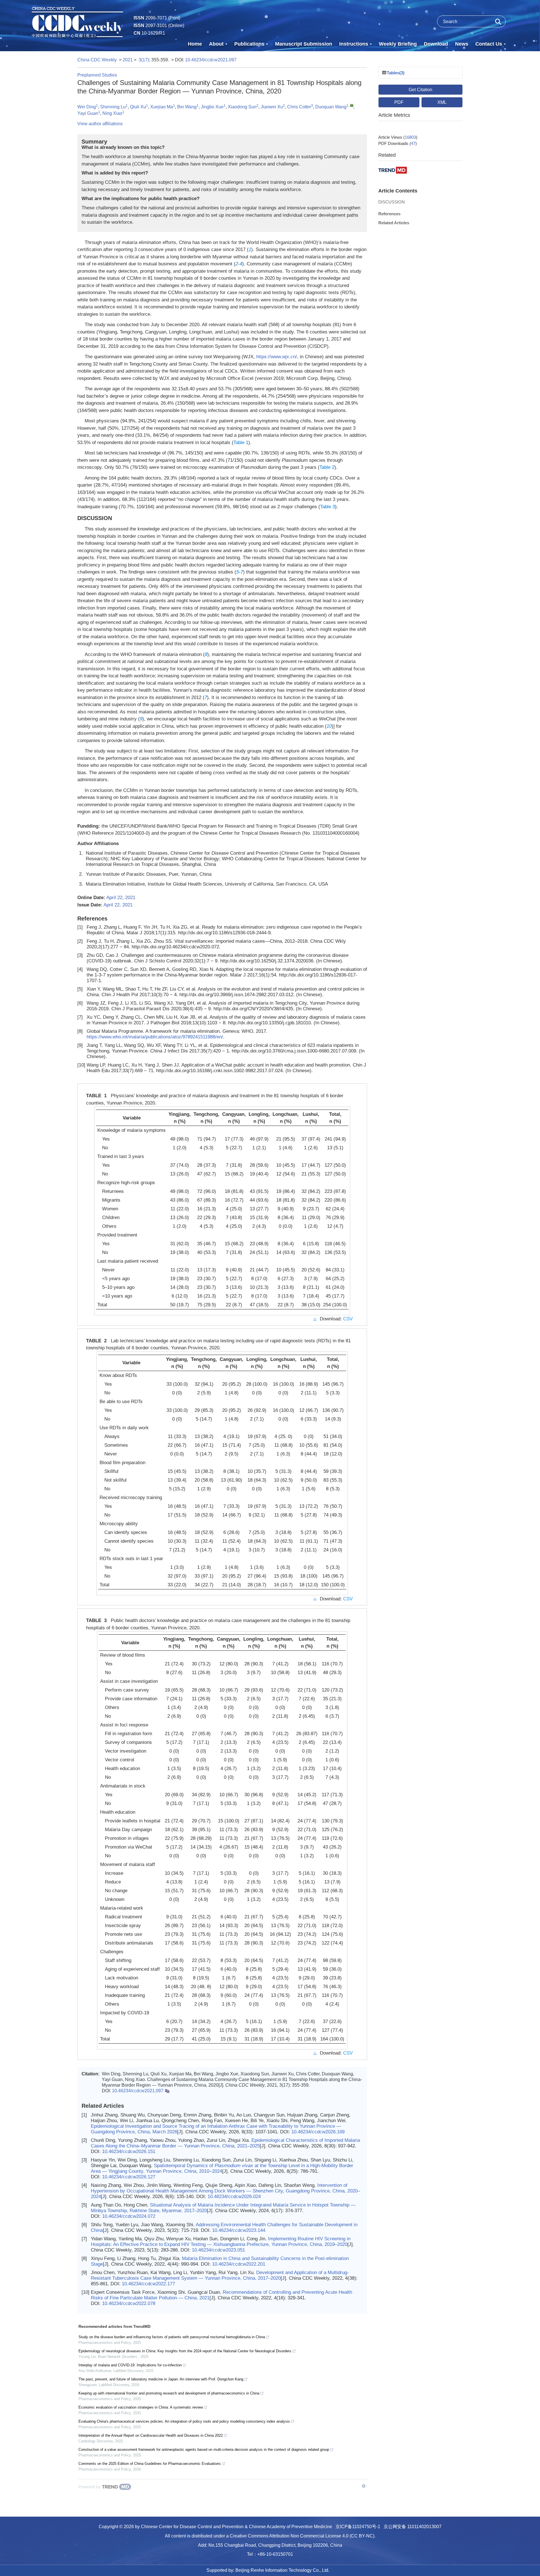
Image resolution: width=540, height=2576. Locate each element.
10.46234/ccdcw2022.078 (129, 2303)
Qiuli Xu (138, 107)
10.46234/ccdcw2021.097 (211, 60)
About (216, 44)
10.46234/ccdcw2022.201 (239, 2264)
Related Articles (394, 223)
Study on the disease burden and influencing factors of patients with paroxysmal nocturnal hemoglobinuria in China (172, 2337)
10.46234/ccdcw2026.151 (129, 2151)
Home (195, 44)
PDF (399, 102)
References (389, 214)
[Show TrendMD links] (364, 2486)
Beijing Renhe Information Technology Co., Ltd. (282, 2570)
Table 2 (327, 467)
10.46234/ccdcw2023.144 (239, 2230)
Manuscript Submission (304, 44)
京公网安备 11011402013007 (413, 2527)
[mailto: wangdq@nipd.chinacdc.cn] (352, 105)
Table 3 (328, 507)
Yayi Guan (88, 113)
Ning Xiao (112, 113)
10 (329, 726)
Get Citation (420, 90)
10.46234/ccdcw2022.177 (148, 2284)
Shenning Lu (113, 107)
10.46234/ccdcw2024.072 (129, 2216)
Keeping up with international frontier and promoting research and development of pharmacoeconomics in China (169, 2393)
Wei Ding (87, 107)
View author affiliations (100, 124)
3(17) (144, 60)
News (462, 44)
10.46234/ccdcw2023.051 (218, 2250)
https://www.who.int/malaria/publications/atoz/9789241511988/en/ (155, 1037)
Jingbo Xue (212, 107)
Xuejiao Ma (162, 107)
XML (442, 102)
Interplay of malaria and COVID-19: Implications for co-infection (130, 2365)
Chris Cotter (299, 107)
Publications (249, 44)
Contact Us (489, 44)
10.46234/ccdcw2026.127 (129, 2177)
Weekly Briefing (398, 44)
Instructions (354, 44)
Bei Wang (187, 107)
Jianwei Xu (272, 107)
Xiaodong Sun (242, 107)
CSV (348, 1319)
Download (436, 44)
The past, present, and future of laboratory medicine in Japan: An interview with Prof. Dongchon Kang (161, 2379)
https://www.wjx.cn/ (277, 357)
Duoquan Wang (331, 107)
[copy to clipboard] (167, 2091)
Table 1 (241, 443)
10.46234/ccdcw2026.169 (318, 2132)
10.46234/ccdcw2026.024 (234, 2197)
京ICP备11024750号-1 (358, 2527)
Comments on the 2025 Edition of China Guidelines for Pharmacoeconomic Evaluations (150, 2464)
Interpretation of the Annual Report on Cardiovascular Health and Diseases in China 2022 (151, 2435)
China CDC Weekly (97, 60)
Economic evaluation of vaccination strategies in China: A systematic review (141, 2407)
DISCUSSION (391, 202)
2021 (128, 60)
